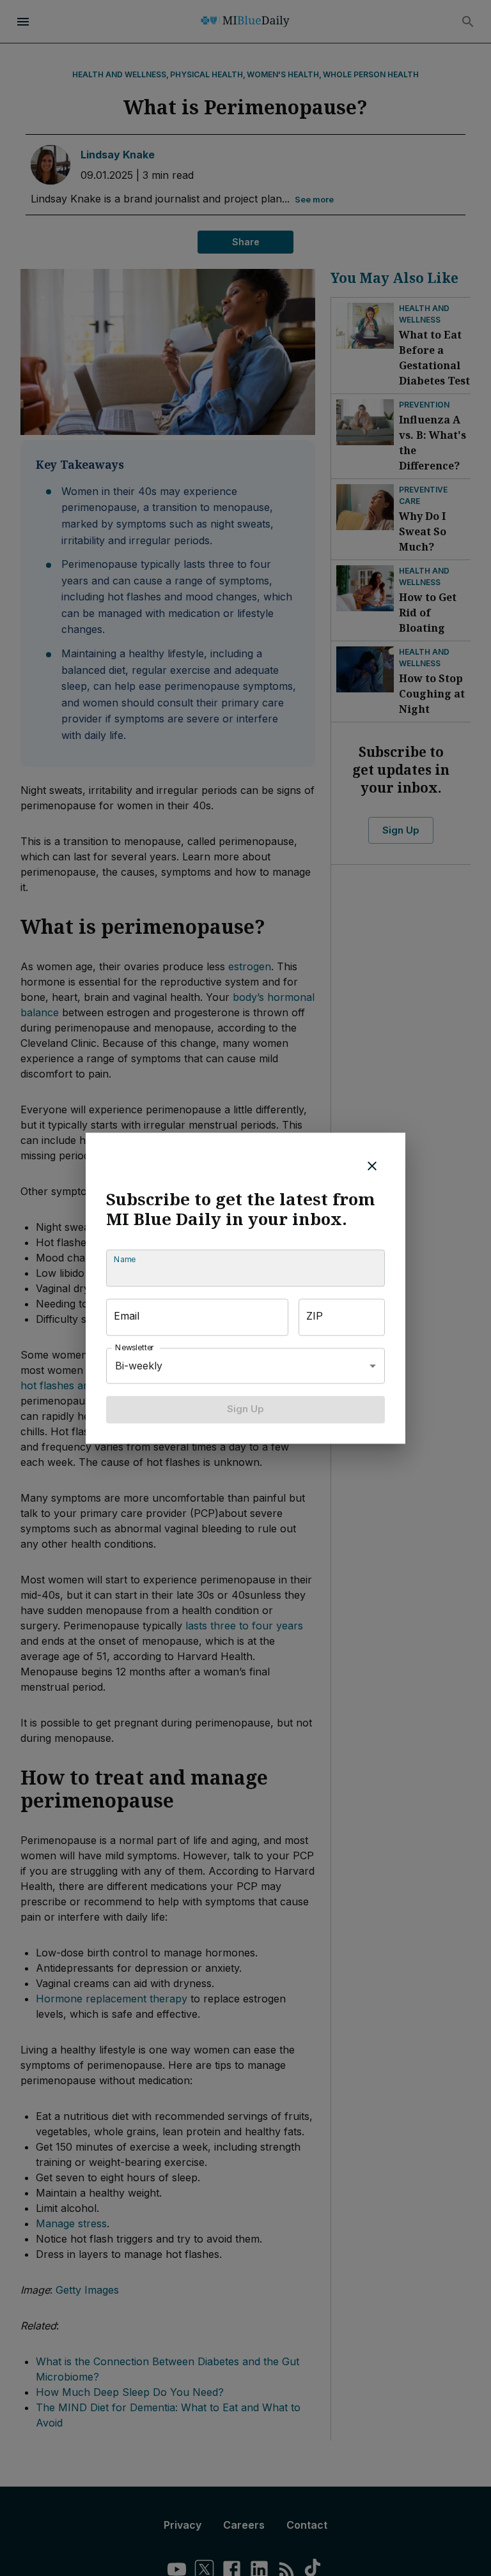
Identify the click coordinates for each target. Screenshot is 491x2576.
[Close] (372, 1166)
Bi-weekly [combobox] (139, 1366)
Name (125, 1260)
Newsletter (135, 1348)
